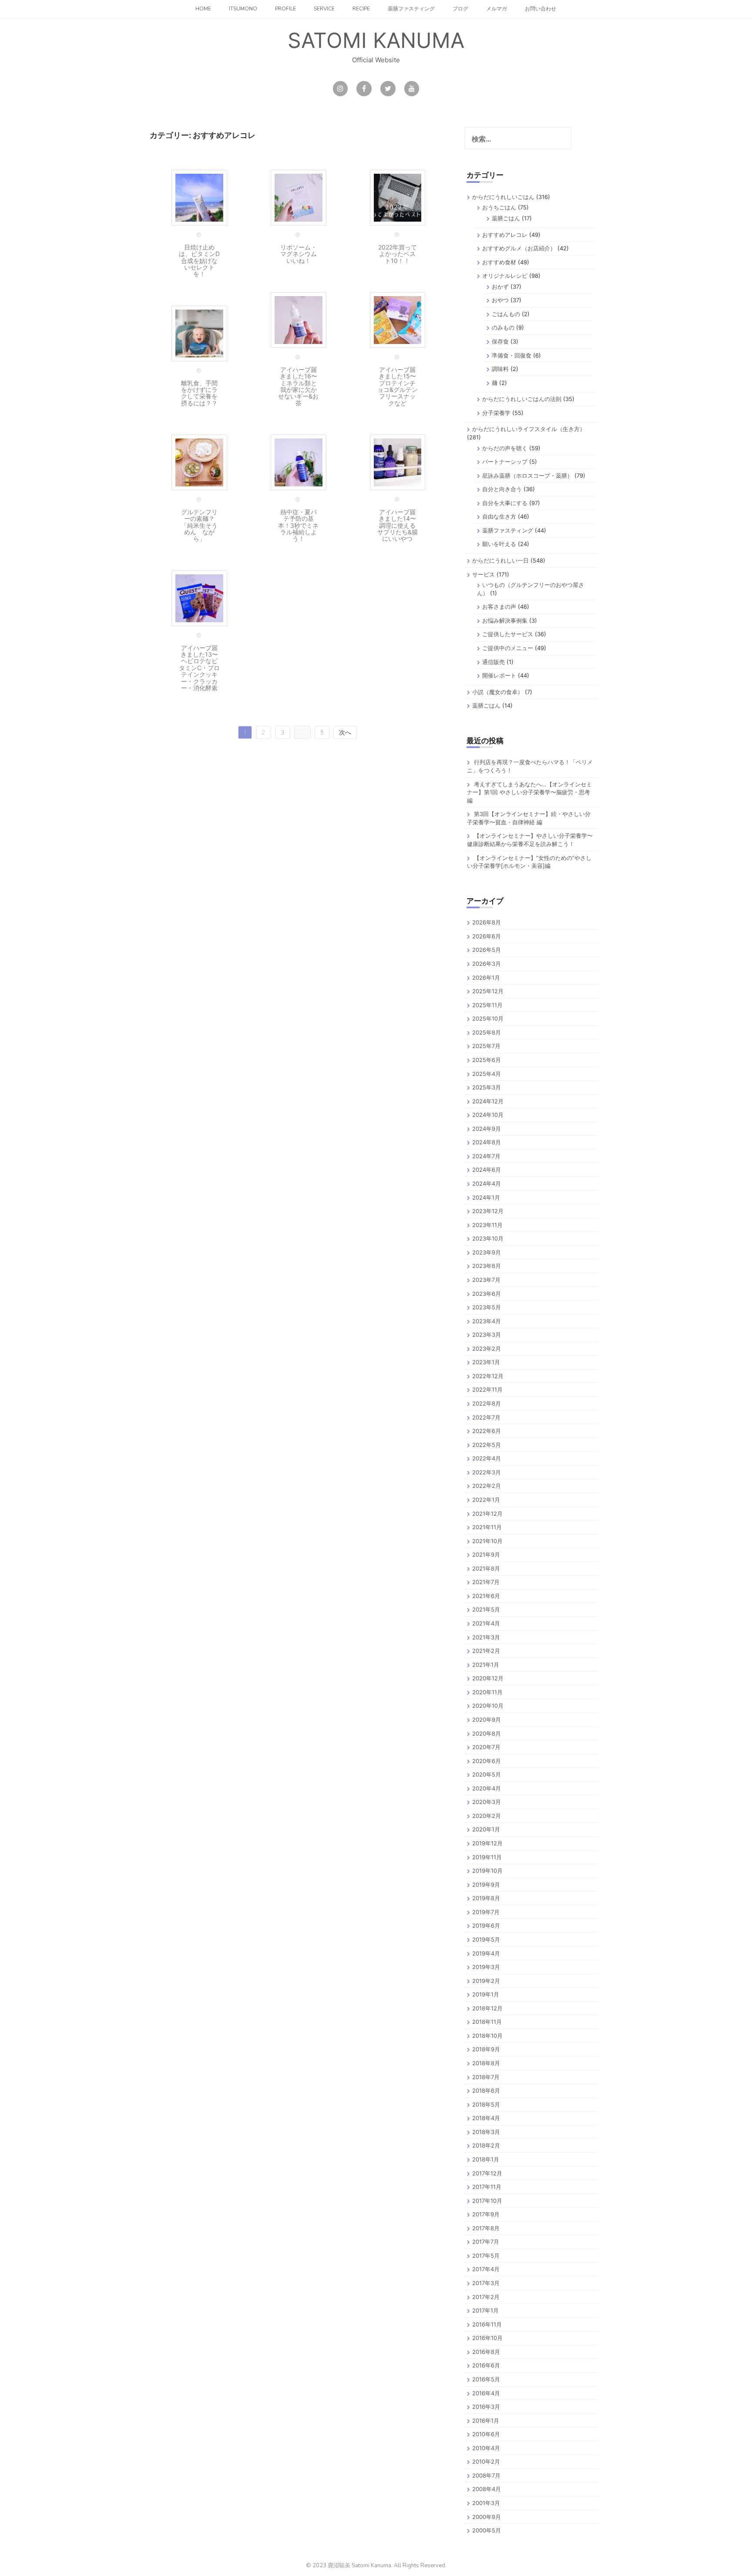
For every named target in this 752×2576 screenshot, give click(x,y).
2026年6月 (487, 936)
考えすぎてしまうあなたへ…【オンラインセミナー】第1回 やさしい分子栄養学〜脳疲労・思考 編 (529, 792)
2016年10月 (487, 2338)
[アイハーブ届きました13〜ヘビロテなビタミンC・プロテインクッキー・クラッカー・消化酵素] (199, 598)
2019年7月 (486, 1912)
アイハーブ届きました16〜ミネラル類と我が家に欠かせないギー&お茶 (298, 386)
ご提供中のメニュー (508, 648)
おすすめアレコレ (505, 235)
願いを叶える (499, 544)
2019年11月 (487, 1857)
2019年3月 (486, 1967)
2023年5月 (487, 1307)
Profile (285, 9)
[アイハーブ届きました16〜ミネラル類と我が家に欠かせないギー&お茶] (299, 319)
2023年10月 (488, 1238)
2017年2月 (486, 2297)
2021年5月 (486, 1609)
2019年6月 (486, 1925)
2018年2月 (486, 2145)
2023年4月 (487, 1321)
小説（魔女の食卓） (498, 692)
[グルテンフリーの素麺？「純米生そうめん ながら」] (199, 462)
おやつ (500, 300)
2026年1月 (486, 978)
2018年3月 (486, 2132)
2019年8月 (486, 1898)
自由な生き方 (499, 516)
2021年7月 (486, 1582)
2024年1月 (486, 1197)
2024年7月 (486, 1156)
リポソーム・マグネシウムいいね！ (299, 254)
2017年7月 (486, 2242)
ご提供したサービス (508, 634)
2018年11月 (487, 2022)
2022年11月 (487, 1389)
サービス (483, 574)
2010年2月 (486, 2461)
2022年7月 (486, 1417)
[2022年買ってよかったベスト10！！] (398, 197)
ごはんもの (506, 314)
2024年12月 (488, 1101)
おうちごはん (499, 207)
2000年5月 (487, 2530)
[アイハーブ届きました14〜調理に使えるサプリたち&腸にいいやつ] (398, 462)
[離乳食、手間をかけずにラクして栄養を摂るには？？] (199, 333)
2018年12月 (487, 2008)
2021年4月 (486, 1623)
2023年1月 (486, 1362)
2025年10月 (488, 1018)
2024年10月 (488, 1115)
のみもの (503, 327)
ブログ (460, 9)
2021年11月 (487, 1527)
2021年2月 (486, 1651)
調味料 (500, 369)
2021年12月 (487, 1514)
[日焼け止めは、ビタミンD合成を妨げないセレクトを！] (199, 197)
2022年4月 (487, 1458)
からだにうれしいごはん (503, 197)
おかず (500, 287)
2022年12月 (488, 1376)
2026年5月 (487, 950)
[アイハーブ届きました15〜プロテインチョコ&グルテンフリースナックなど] (398, 319)
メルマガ (497, 9)
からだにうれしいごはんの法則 (522, 399)
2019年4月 (486, 1953)
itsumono (243, 9)
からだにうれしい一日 (500, 560)
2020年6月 (487, 1761)
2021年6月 (486, 1596)
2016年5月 (486, 2379)
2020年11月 (487, 1692)
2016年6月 (486, 2365)
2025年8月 (487, 1032)
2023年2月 (487, 1349)
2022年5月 (487, 1445)
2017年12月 (487, 2173)
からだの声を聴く (505, 448)
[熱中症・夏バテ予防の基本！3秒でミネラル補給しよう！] (299, 462)
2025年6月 (487, 1060)
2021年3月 (486, 1637)
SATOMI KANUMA (376, 40)
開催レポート (499, 675)
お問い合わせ (540, 9)
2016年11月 (487, 2324)
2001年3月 (486, 2503)
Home (203, 9)
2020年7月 (486, 1747)
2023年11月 (487, 1225)
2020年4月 (487, 1788)
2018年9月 (486, 2049)
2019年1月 (486, 1994)
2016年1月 (486, 2421)
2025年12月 (488, 991)
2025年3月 (487, 1087)
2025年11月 (487, 1005)
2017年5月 (486, 2256)
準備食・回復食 (512, 355)
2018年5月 (486, 2104)
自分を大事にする (505, 503)
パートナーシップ (505, 462)
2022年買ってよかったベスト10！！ (398, 254)
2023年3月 (487, 1335)
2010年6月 (486, 2434)
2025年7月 (486, 1046)
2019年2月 (486, 1981)
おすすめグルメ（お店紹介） (519, 248)
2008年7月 (486, 2475)
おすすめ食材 (499, 262)
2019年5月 (486, 1939)
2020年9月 (487, 1720)
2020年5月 (487, 1774)
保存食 (500, 341)
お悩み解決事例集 (505, 620)
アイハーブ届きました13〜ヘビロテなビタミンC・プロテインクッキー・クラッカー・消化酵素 (199, 668)
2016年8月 (486, 2352)
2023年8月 (487, 1266)
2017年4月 (486, 2269)
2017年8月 (486, 2228)
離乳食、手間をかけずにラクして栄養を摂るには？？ (199, 393)
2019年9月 (486, 1885)
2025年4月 (487, 1074)
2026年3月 (487, 964)
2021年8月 (486, 1568)
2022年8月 (487, 1403)
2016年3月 (486, 2407)
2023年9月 (487, 1252)
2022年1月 (486, 1500)
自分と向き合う (502, 489)
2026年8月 (487, 922)
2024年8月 (487, 1142)
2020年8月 (487, 1733)
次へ (345, 732)
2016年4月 (486, 2393)
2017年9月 (486, 2214)
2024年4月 (487, 1183)
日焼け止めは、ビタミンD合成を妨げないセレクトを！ (199, 261)
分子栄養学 (496, 413)
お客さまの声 (499, 607)
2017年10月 (487, 2201)
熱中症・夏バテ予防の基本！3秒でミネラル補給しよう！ (298, 525)
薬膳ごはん (506, 218)
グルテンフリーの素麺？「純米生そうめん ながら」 (199, 525)
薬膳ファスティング (411, 9)
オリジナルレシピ (505, 276)
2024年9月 (487, 1129)
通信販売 (493, 662)
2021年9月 (486, 1554)
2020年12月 (488, 1678)
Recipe (361, 9)
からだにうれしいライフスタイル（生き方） (529, 429)
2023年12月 (488, 1211)
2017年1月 (485, 2310)
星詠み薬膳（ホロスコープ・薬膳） (527, 475)
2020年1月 (486, 1829)
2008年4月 (487, 2489)
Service (324, 9)
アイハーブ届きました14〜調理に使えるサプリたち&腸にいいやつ (398, 525)
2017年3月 (486, 2283)
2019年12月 (487, 1843)
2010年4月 (486, 2448)
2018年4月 (486, 2118)
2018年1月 (486, 2159)
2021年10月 (487, 1541)
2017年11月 (487, 2187)
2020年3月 (487, 1802)
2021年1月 (486, 1665)
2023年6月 (487, 1294)
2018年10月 (487, 2036)
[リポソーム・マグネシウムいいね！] (299, 197)
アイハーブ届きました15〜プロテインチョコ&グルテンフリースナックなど (398, 386)
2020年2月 (487, 1816)
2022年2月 (487, 1486)
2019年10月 (487, 1871)
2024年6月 (487, 1170)
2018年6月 (486, 2090)
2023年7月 (486, 1280)
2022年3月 (487, 1472)
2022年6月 (487, 1431)
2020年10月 (488, 1706)
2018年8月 (486, 2063)
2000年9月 (487, 2517)
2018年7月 (486, 2077)
